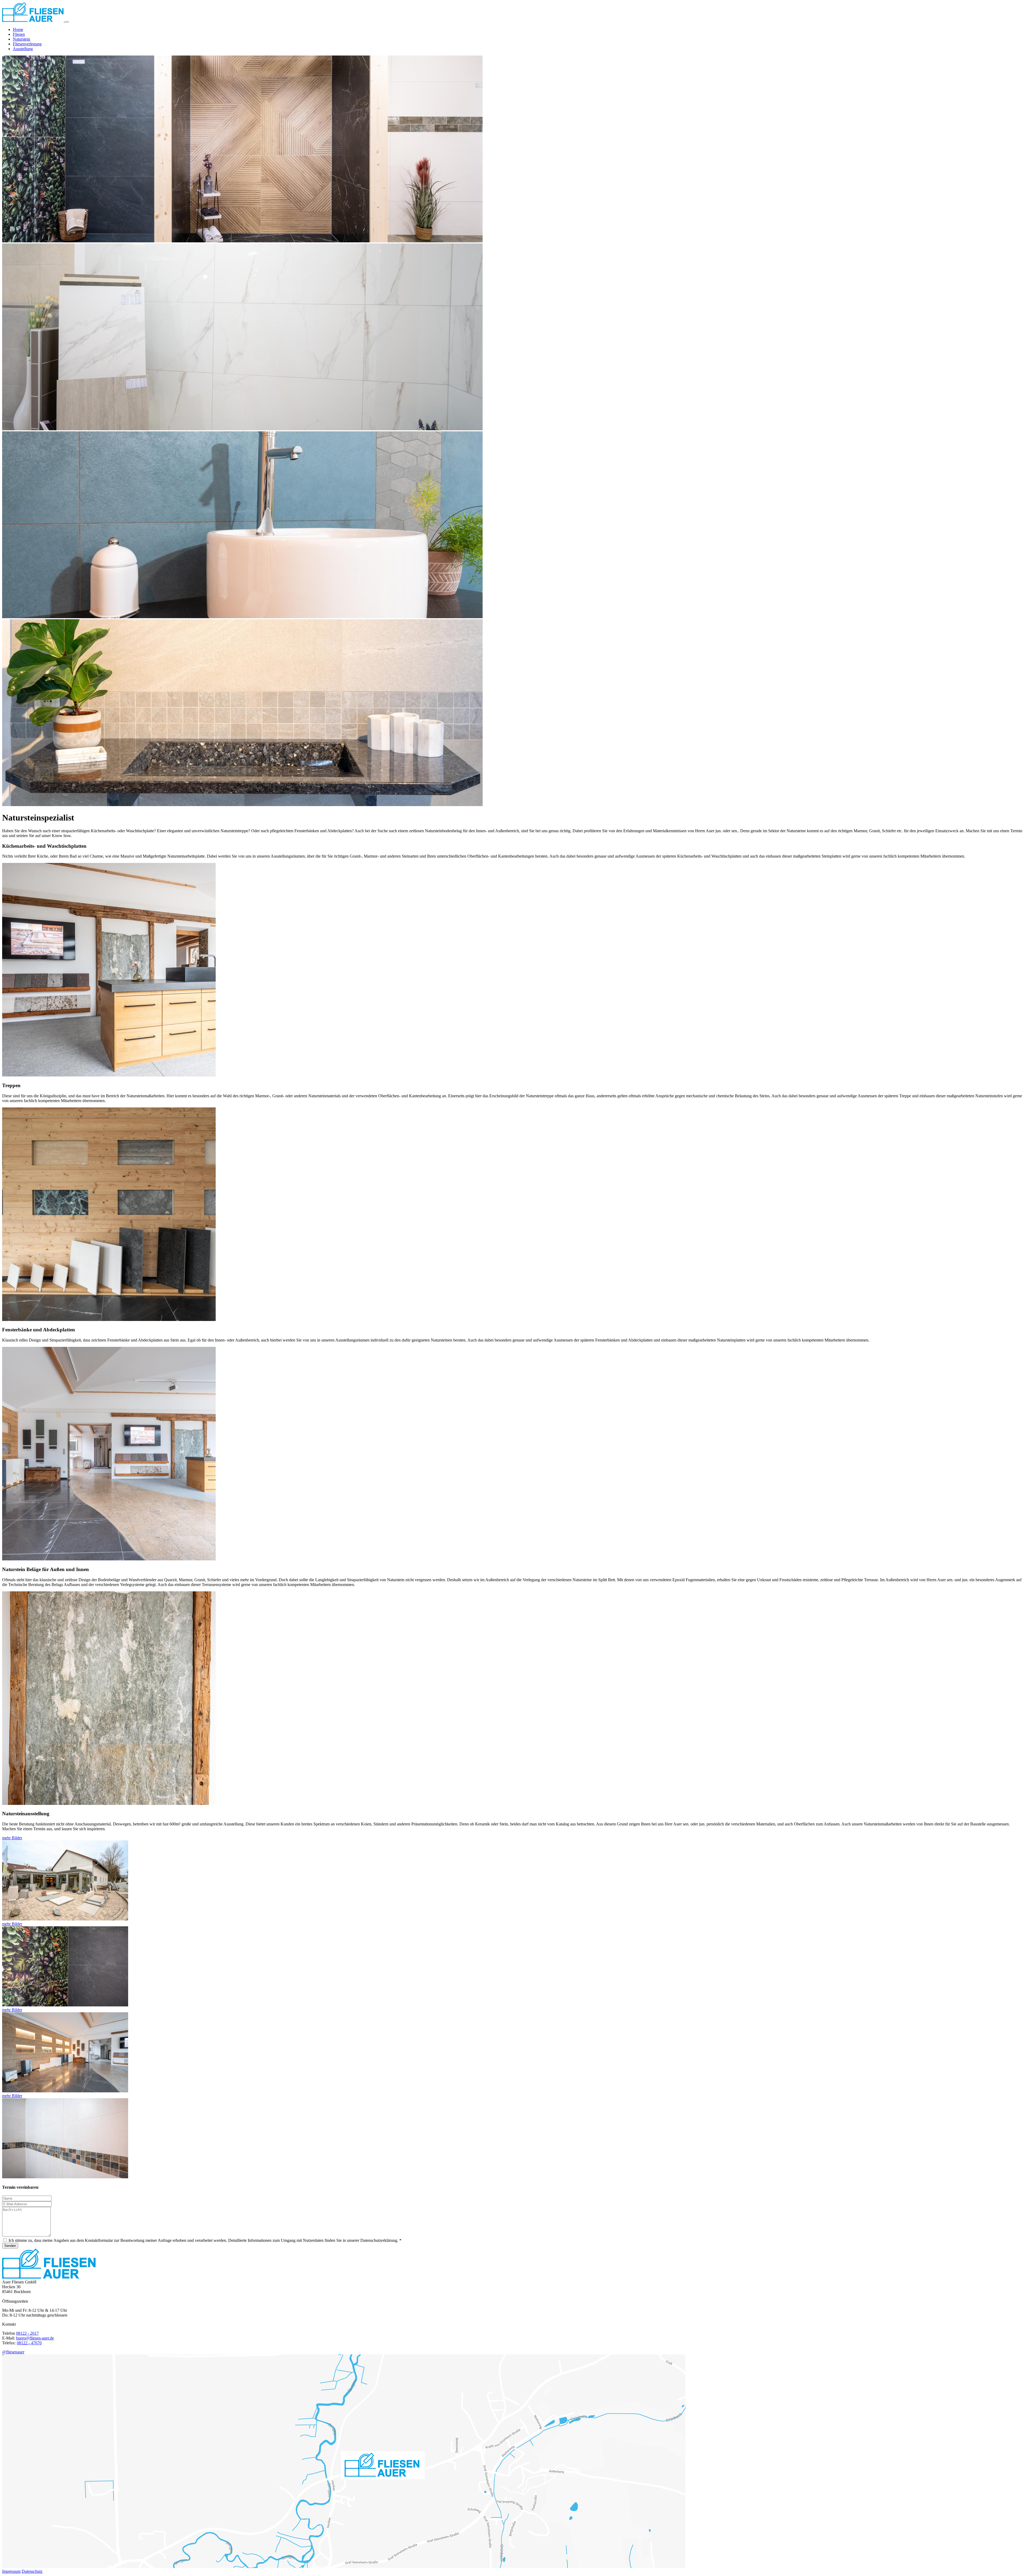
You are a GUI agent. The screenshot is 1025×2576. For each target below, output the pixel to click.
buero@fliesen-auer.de (35, 2338)
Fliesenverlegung (27, 44)
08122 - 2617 (27, 2333)
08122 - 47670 (29, 2343)
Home (18, 29)
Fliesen (19, 34)
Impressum (11, 2571)
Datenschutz (32, 2571)
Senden (10, 2246)
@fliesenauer (13, 2352)
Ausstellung (23, 49)
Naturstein (21, 39)
